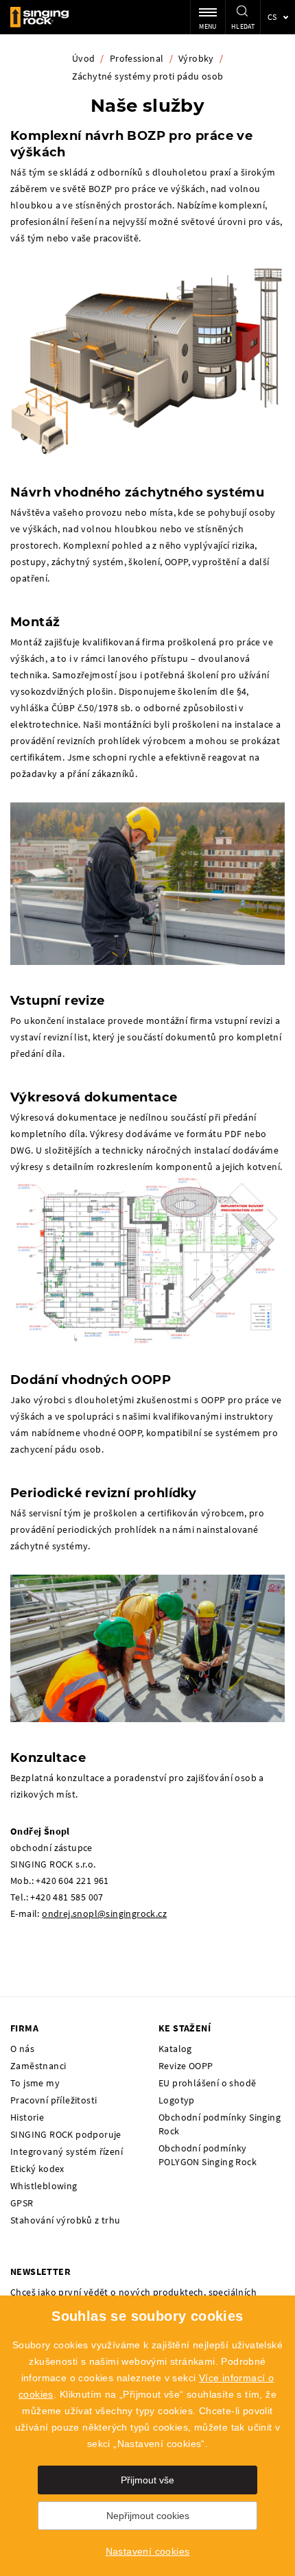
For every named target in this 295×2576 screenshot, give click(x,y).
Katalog (175, 2049)
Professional (137, 58)
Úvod (84, 58)
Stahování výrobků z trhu (66, 2220)
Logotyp (177, 2100)
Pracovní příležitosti (54, 2100)
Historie (27, 2117)
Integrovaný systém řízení (67, 2151)
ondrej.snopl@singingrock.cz (104, 1913)
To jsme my (35, 2083)
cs (272, 17)
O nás (22, 2049)
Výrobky (196, 58)
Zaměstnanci (38, 2066)
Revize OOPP (186, 2066)
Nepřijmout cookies (148, 2516)
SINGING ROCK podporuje (66, 2134)
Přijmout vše (147, 2480)
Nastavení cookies (148, 2551)
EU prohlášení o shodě (207, 2083)
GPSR (22, 2203)
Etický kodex (37, 2169)
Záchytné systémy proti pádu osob (148, 76)
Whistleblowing (44, 2186)
